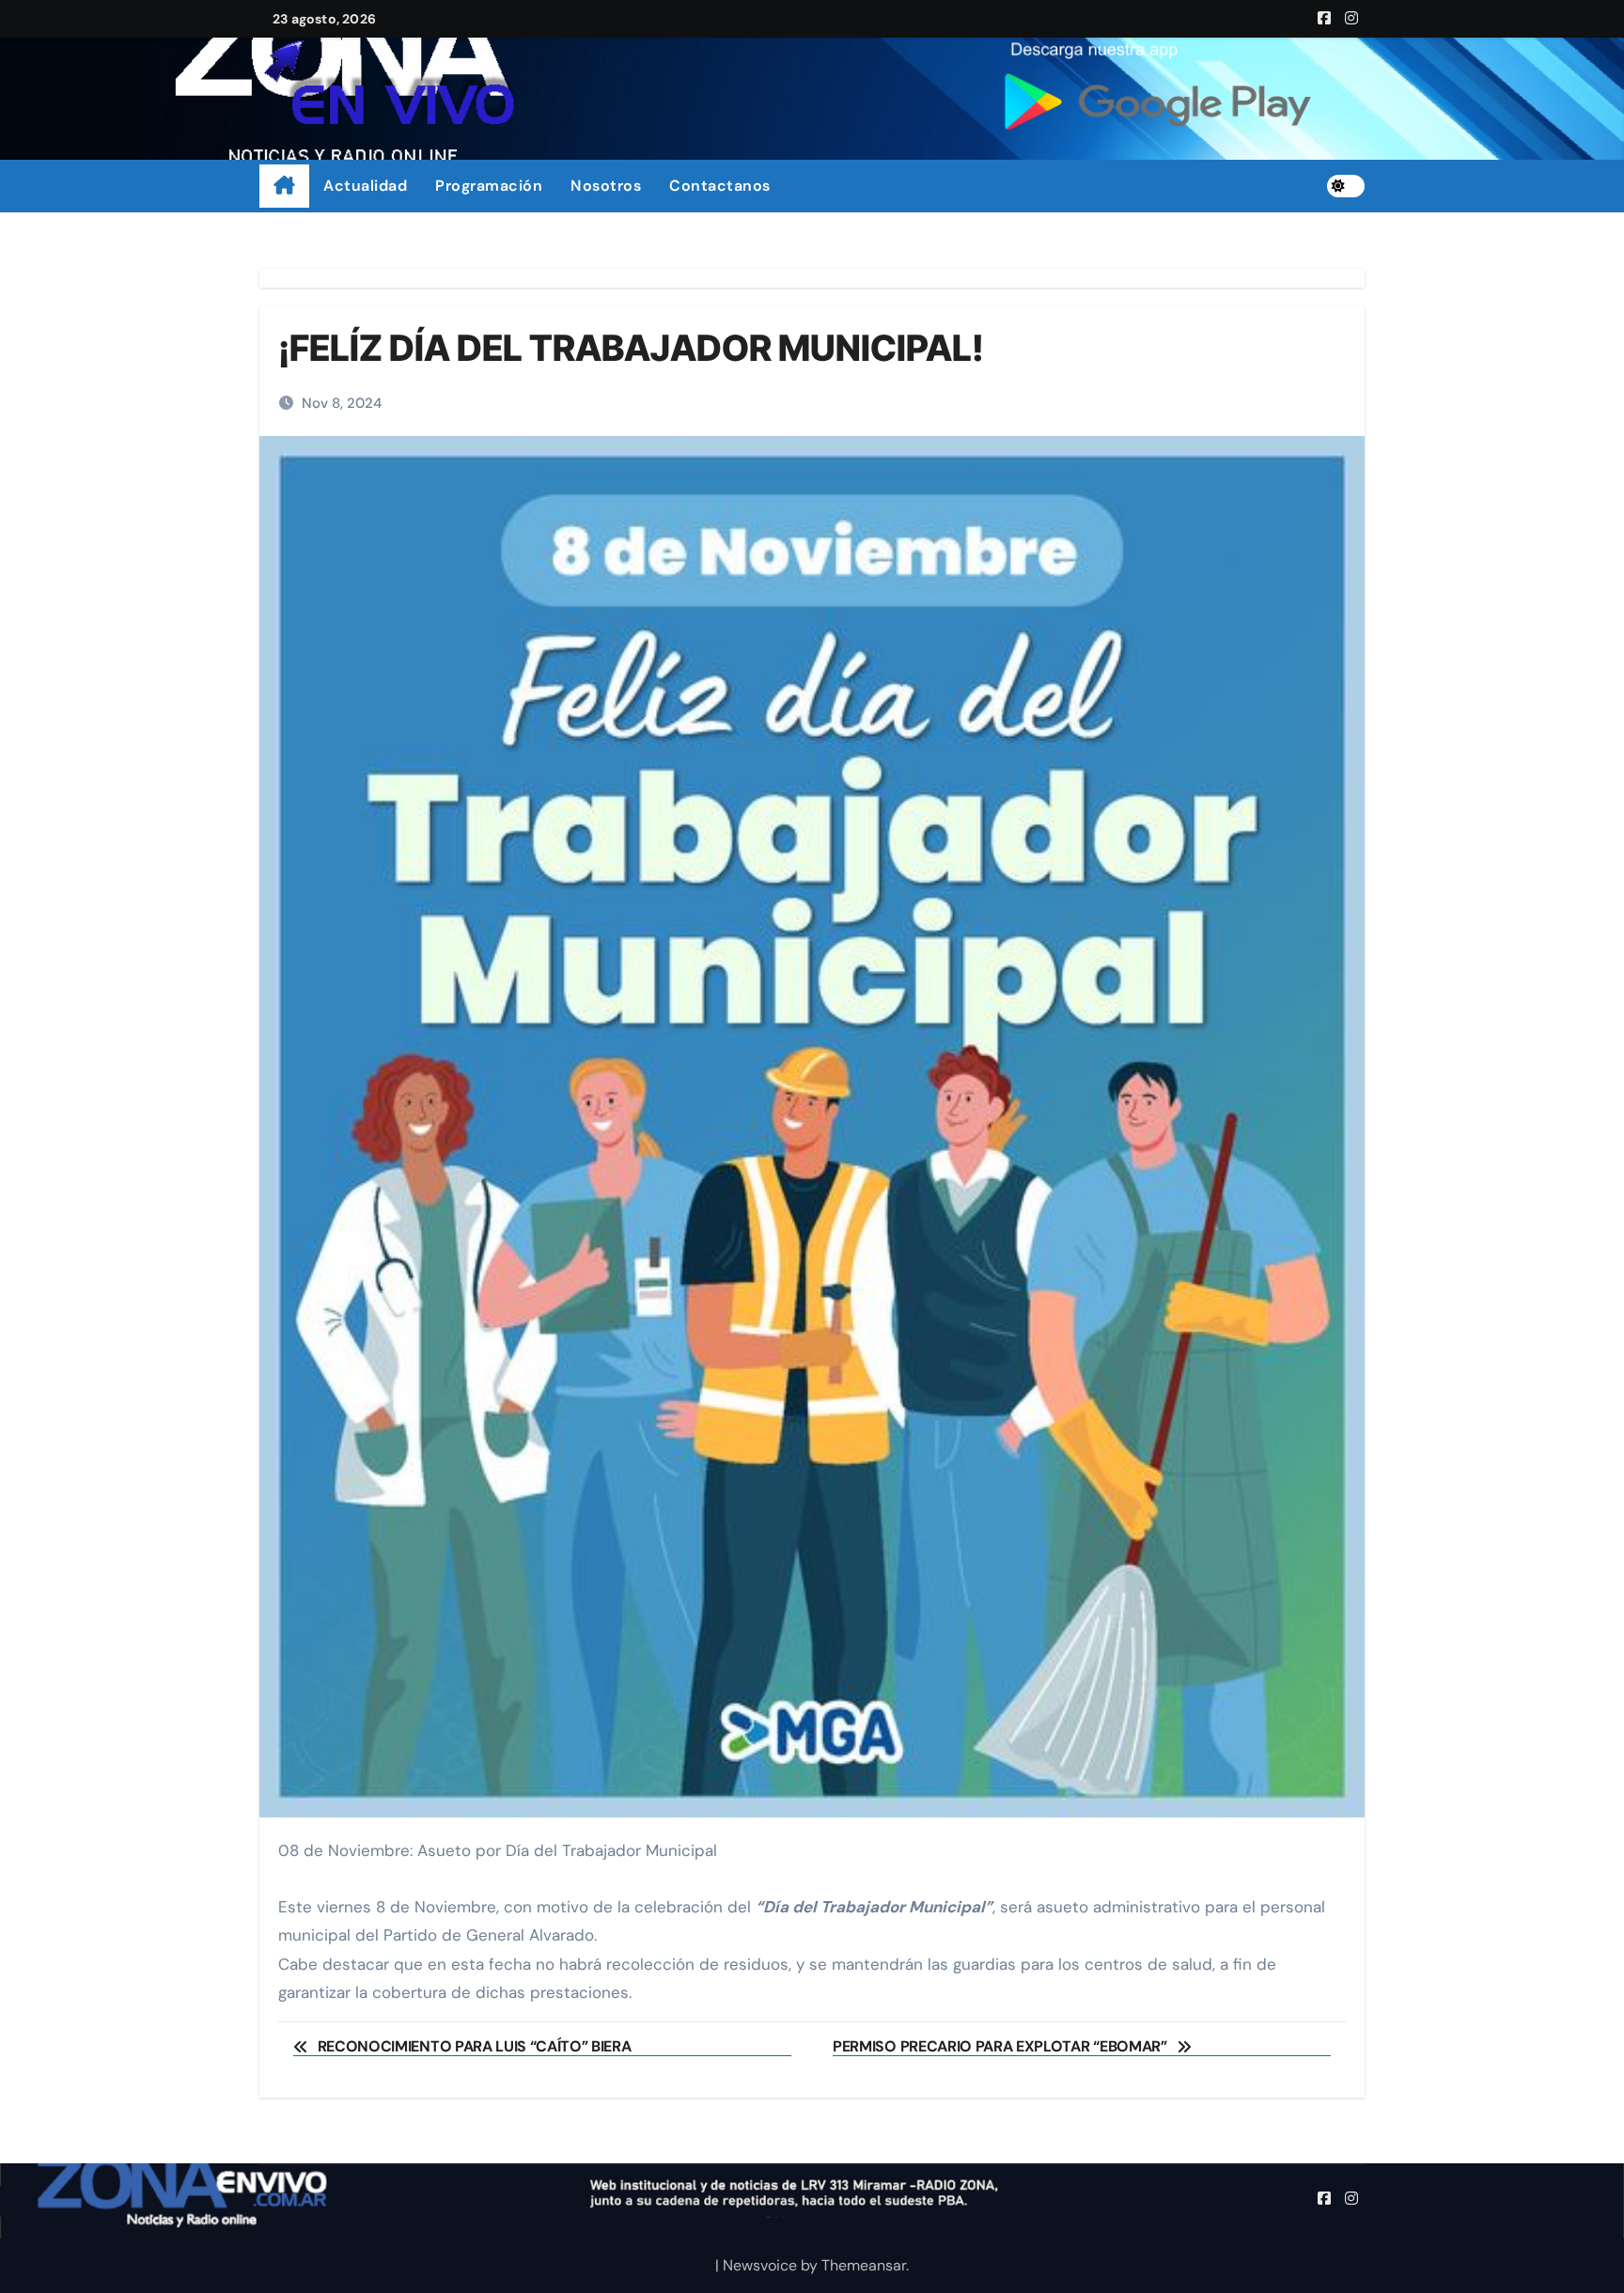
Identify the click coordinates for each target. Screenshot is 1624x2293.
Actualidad (365, 186)
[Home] (284, 186)
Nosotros (606, 186)
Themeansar (864, 2265)
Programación (489, 186)
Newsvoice (760, 2265)
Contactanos (720, 186)
